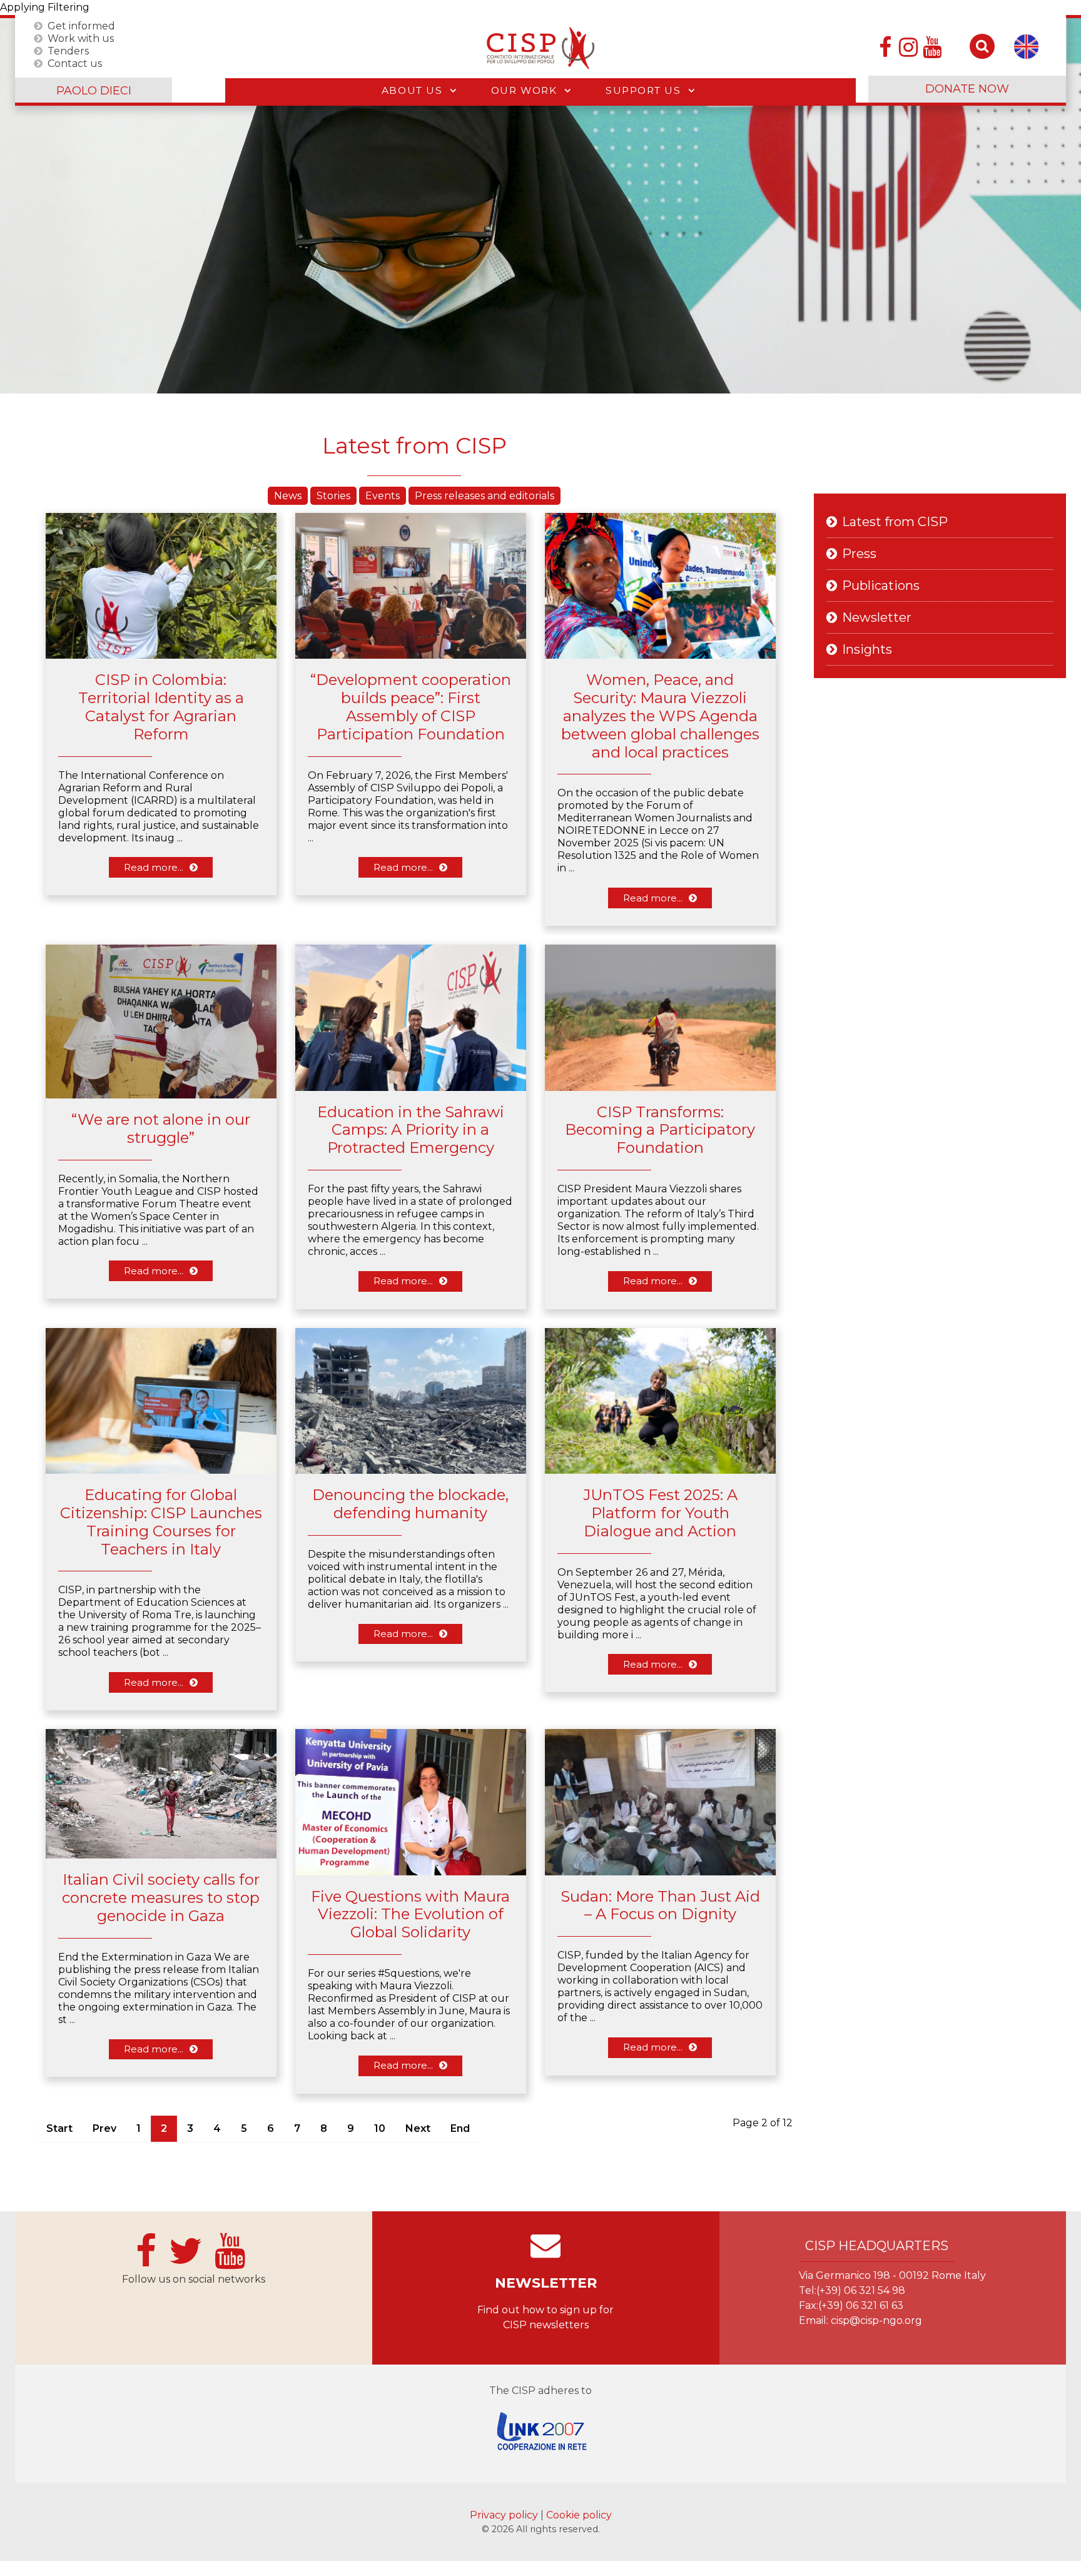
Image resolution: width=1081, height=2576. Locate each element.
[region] (540, 206)
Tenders (68, 50)
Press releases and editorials (485, 496)
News (288, 496)
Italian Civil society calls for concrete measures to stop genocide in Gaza (161, 1898)
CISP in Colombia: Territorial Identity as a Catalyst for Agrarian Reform (161, 707)
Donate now (967, 89)
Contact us (75, 63)
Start (59, 2128)
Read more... (154, 867)
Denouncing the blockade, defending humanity (410, 1504)
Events (383, 496)
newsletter (546, 2283)
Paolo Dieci (94, 91)
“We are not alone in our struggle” (161, 1128)
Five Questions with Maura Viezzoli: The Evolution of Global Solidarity (410, 1914)
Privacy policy (505, 2515)
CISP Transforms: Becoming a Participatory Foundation (660, 1130)
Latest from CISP (895, 522)
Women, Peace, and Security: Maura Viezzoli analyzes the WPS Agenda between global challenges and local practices (660, 716)
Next (418, 2128)
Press (859, 554)
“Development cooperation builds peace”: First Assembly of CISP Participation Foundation (411, 707)
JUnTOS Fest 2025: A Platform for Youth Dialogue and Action (660, 1513)
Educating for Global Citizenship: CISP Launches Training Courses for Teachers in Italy (161, 1522)
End (460, 2128)
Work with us (81, 38)
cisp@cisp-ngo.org (876, 2320)
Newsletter (877, 617)
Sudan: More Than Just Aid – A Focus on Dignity (660, 1905)
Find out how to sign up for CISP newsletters (546, 2317)
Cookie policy (579, 2515)
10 (380, 2128)
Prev (104, 2128)
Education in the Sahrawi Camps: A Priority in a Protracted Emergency (411, 1130)
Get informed (81, 25)
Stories (333, 496)
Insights (867, 649)
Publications (881, 586)
